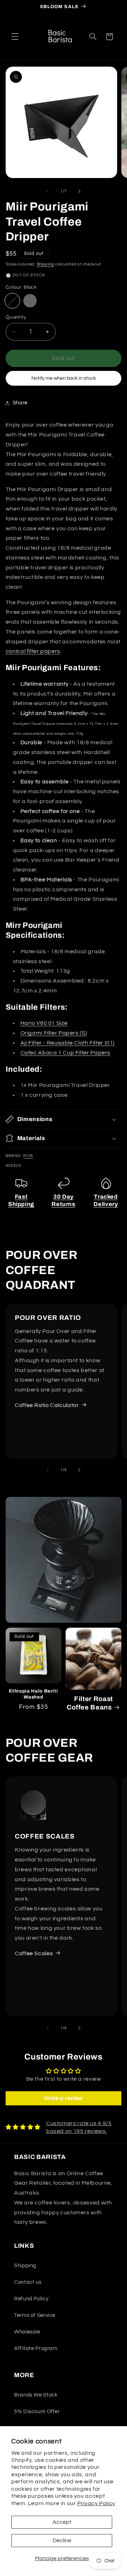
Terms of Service (35, 2315)
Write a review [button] (64, 2098)
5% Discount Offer (37, 2412)
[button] (15, 37)
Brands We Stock (36, 2395)
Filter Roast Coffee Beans (90, 1703)
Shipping (46, 264)
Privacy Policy (96, 2503)
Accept (62, 2522)
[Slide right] (79, 191)
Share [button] (20, 403)
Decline (62, 2540)
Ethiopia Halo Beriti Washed (33, 1694)
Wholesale (27, 2332)
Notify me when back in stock (64, 378)
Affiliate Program (36, 2348)
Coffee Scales (34, 1953)
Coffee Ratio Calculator (47, 1405)
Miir (28, 1156)
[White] (30, 301)
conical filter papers (33, 651)
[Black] (12, 301)
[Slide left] (48, 191)
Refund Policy (31, 2299)
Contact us (28, 2282)
